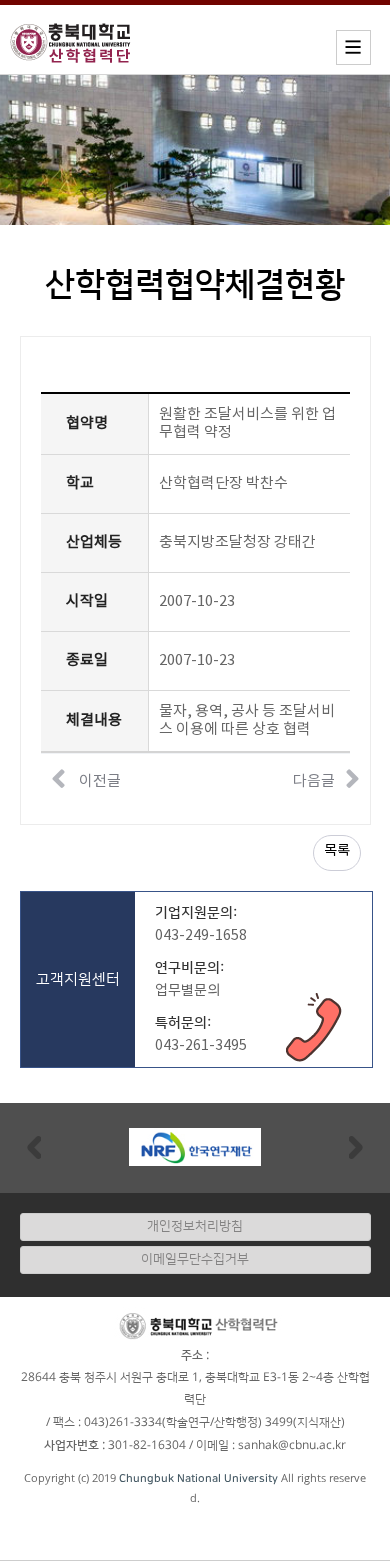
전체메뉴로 (50, 16)
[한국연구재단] (195, 1146)
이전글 (98, 781)
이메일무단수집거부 (195, 1259)
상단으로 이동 (354, 1535)
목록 (337, 851)
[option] (195, 1147)
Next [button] (356, 1146)
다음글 (314, 781)
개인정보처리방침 (195, 1226)
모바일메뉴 (353, 47)
